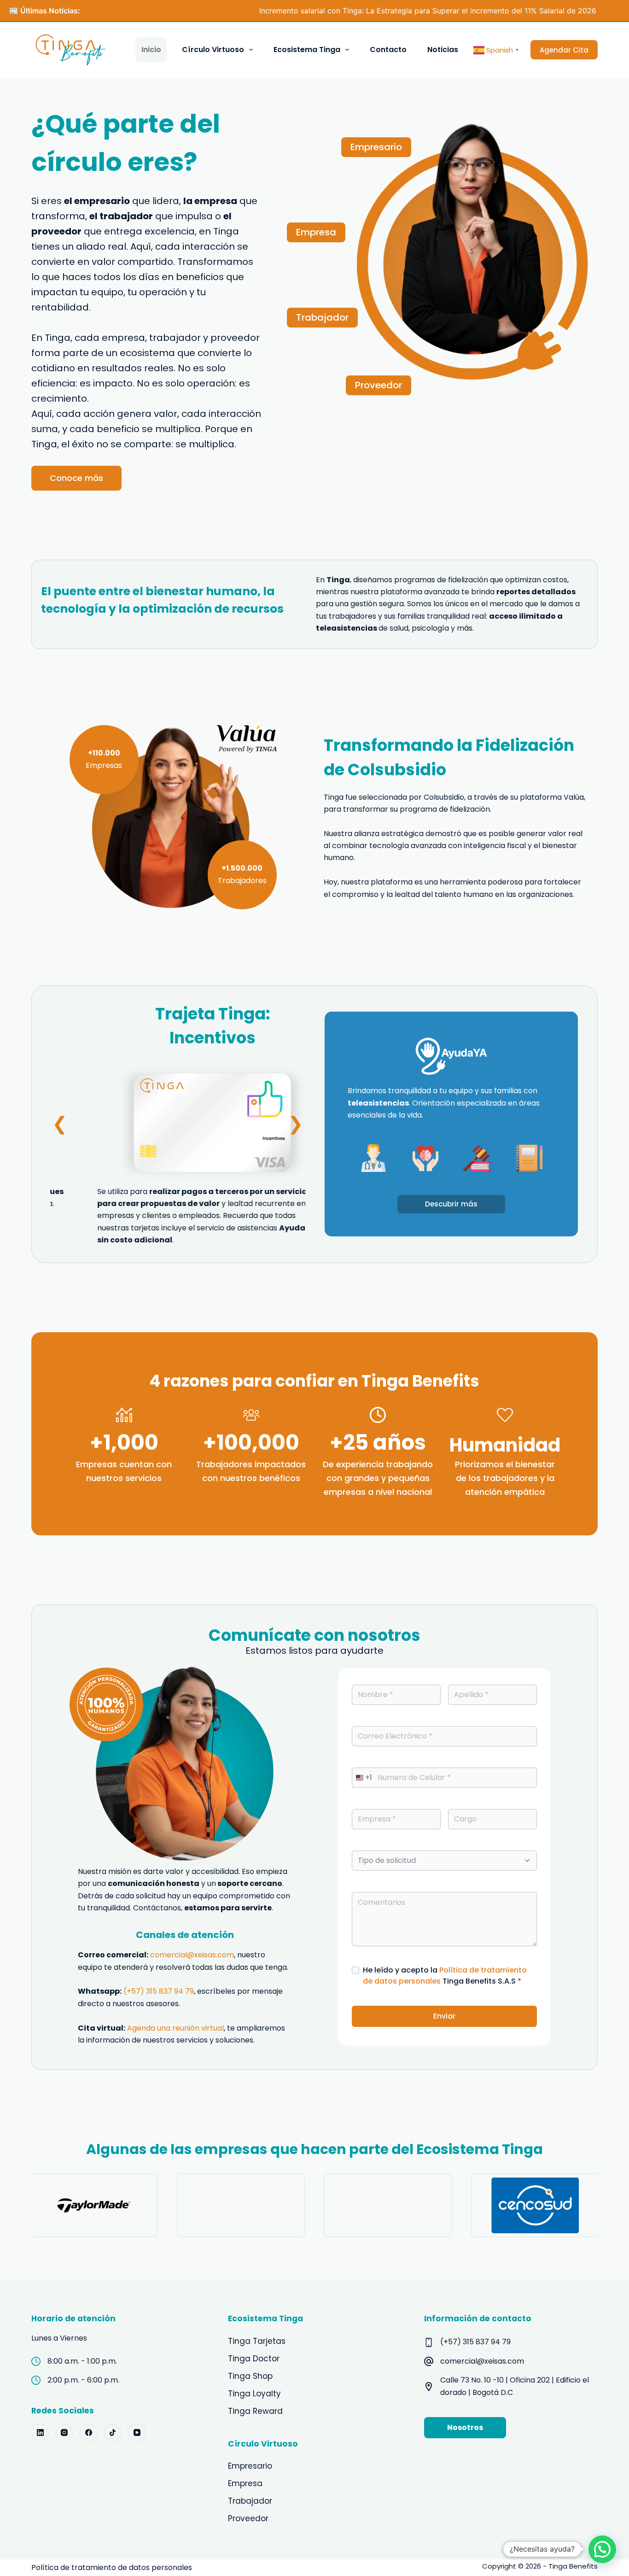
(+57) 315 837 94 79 (159, 1991)
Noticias (443, 50)
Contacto (388, 50)
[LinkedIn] (40, 2433)
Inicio (151, 50)
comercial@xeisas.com (192, 1955)
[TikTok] (113, 2433)
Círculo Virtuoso (213, 50)
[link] (178, 1124)
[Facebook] (88, 2433)
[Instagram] (64, 2433)
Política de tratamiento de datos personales (112, 2567)
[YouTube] (137, 2433)
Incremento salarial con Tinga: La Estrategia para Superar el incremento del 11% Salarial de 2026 (355, 11)
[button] (60, 1124)
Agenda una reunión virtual (175, 2028)
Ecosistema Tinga (307, 50)
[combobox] (362, 1778)
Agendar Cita (564, 50)
